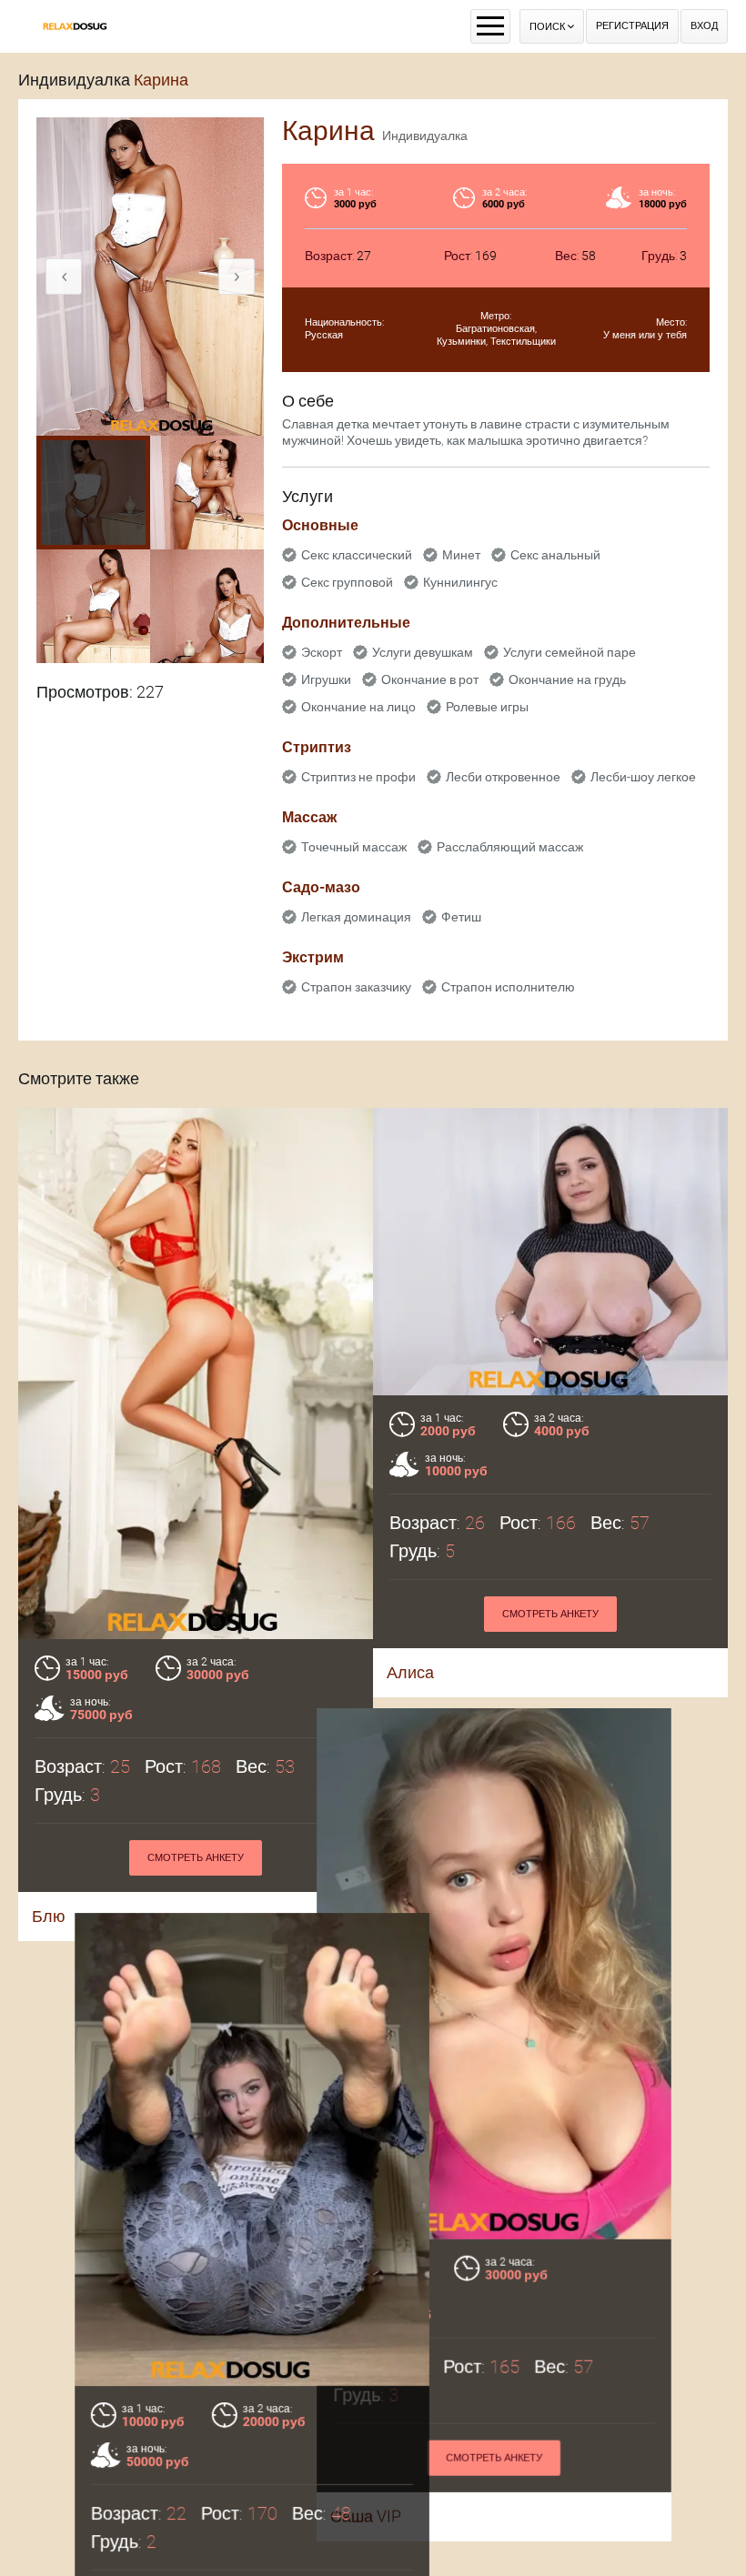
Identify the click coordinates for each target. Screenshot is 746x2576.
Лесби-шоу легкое (643, 777)
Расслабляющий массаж (510, 847)
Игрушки (326, 679)
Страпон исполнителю (508, 987)
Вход (704, 26)
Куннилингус (460, 582)
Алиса (410, 1672)
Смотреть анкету (196, 1858)
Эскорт (322, 652)
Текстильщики (523, 342)
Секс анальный (555, 555)
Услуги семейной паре (570, 652)
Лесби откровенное (503, 777)
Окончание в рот (430, 679)
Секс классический (357, 555)
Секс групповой (347, 582)
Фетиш (461, 917)
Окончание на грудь (567, 679)
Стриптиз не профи (358, 777)
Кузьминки (461, 342)
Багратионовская (495, 329)
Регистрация (632, 26)
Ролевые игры (487, 707)
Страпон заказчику (356, 987)
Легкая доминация (356, 917)
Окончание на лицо (358, 707)
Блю (49, 1916)
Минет (461, 555)
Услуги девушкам (423, 652)
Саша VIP (422, 2506)
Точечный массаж (354, 847)
